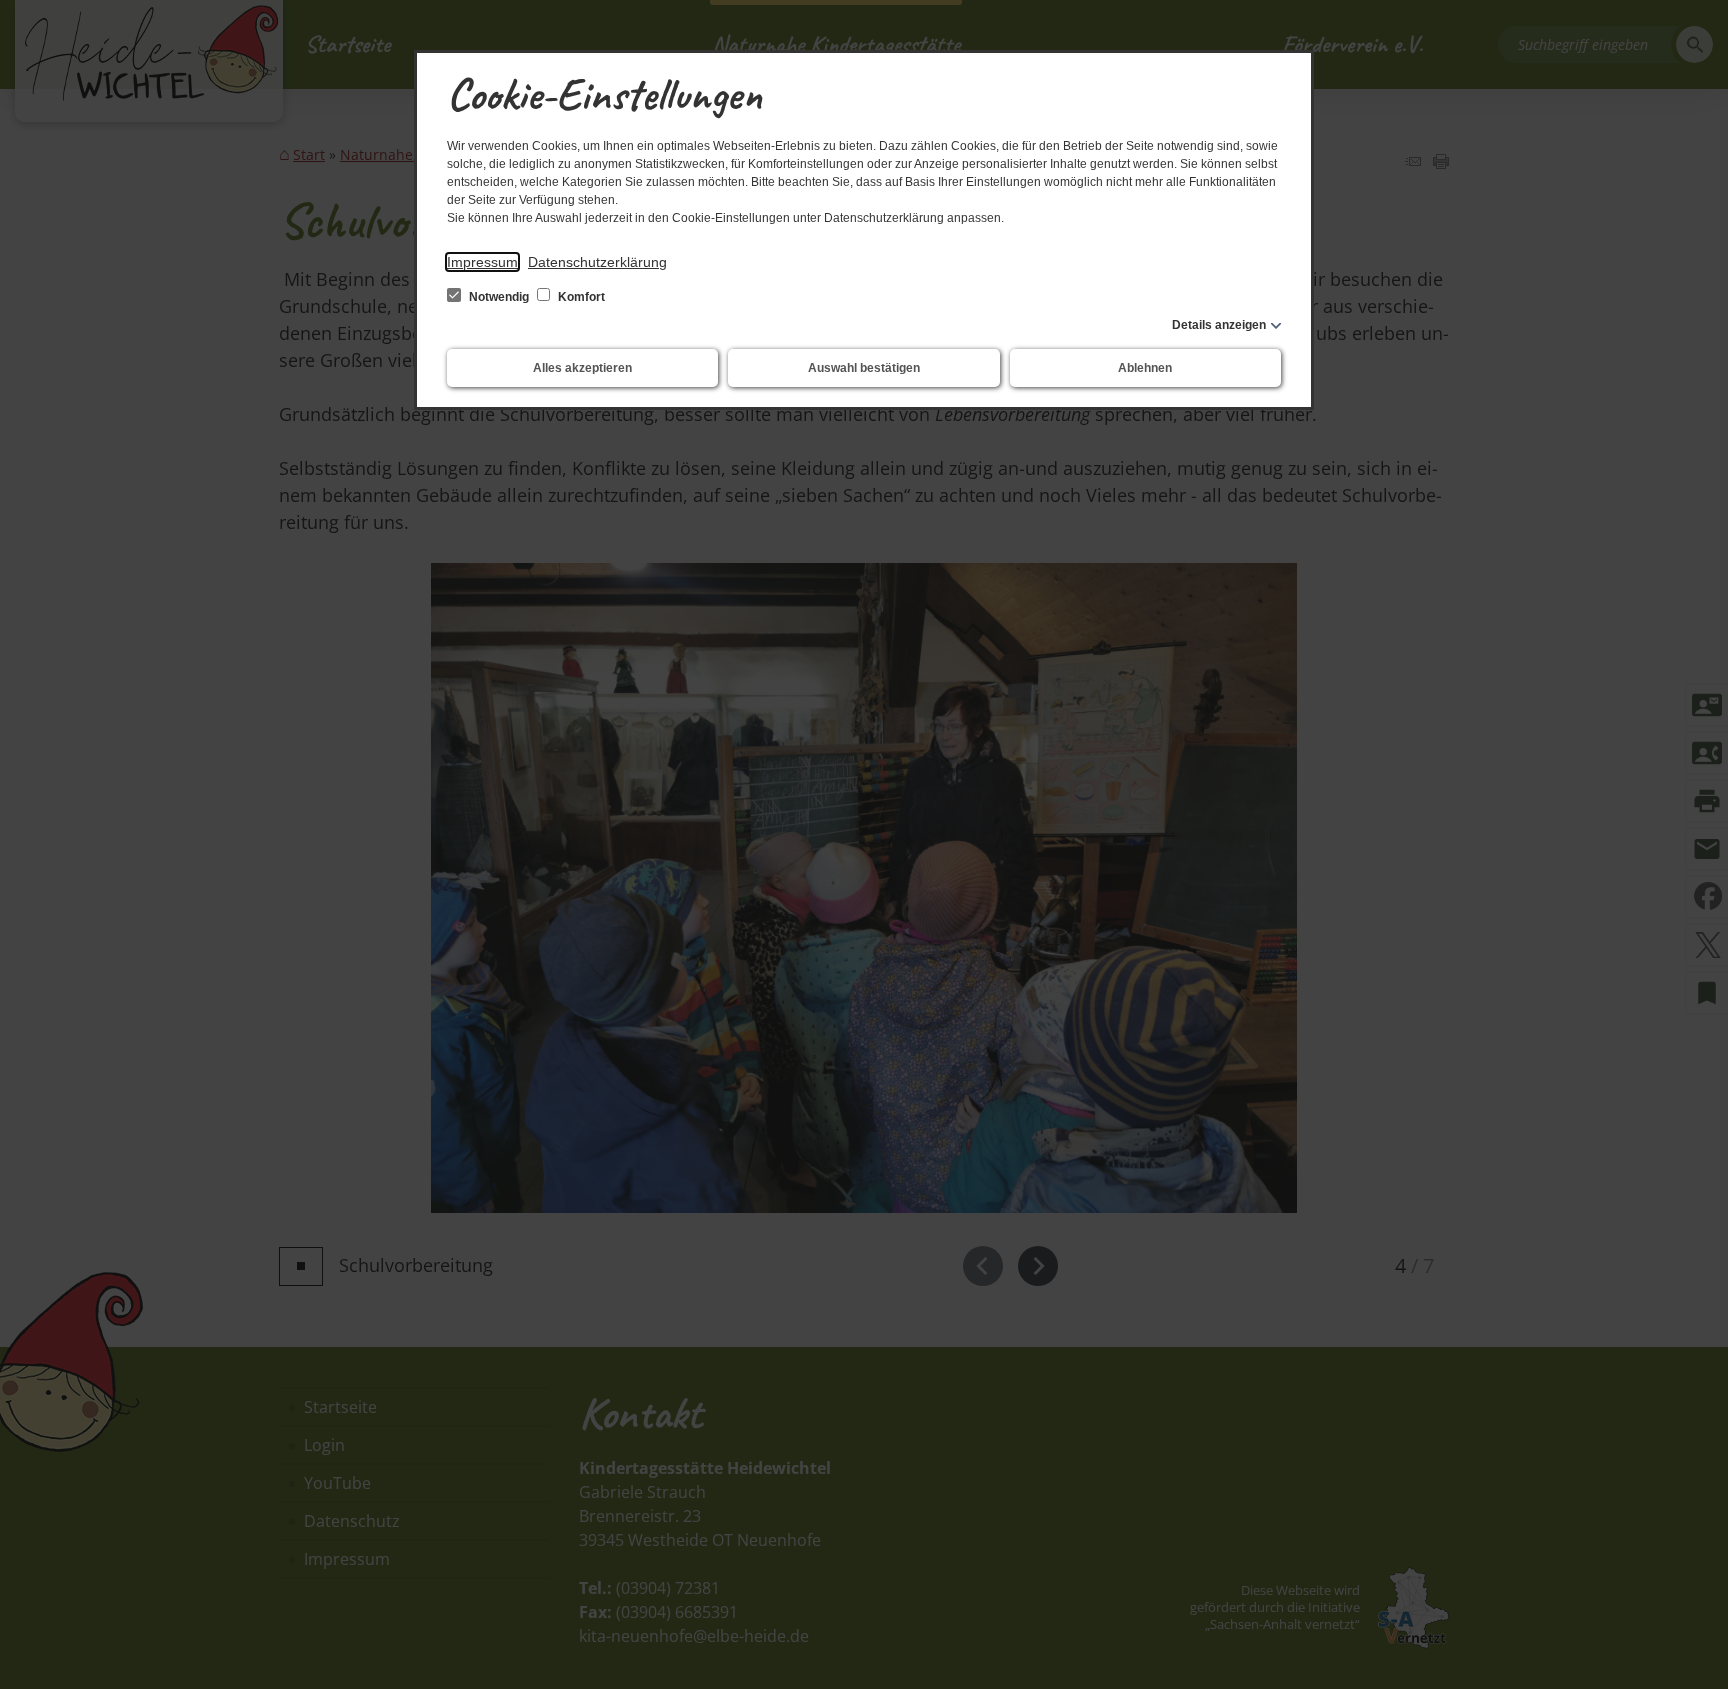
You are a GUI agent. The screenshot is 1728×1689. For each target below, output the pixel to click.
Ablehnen (1145, 368)
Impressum (482, 262)
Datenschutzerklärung (597, 262)
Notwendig (499, 297)
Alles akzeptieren (582, 368)
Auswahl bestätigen (864, 368)
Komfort (580, 297)
